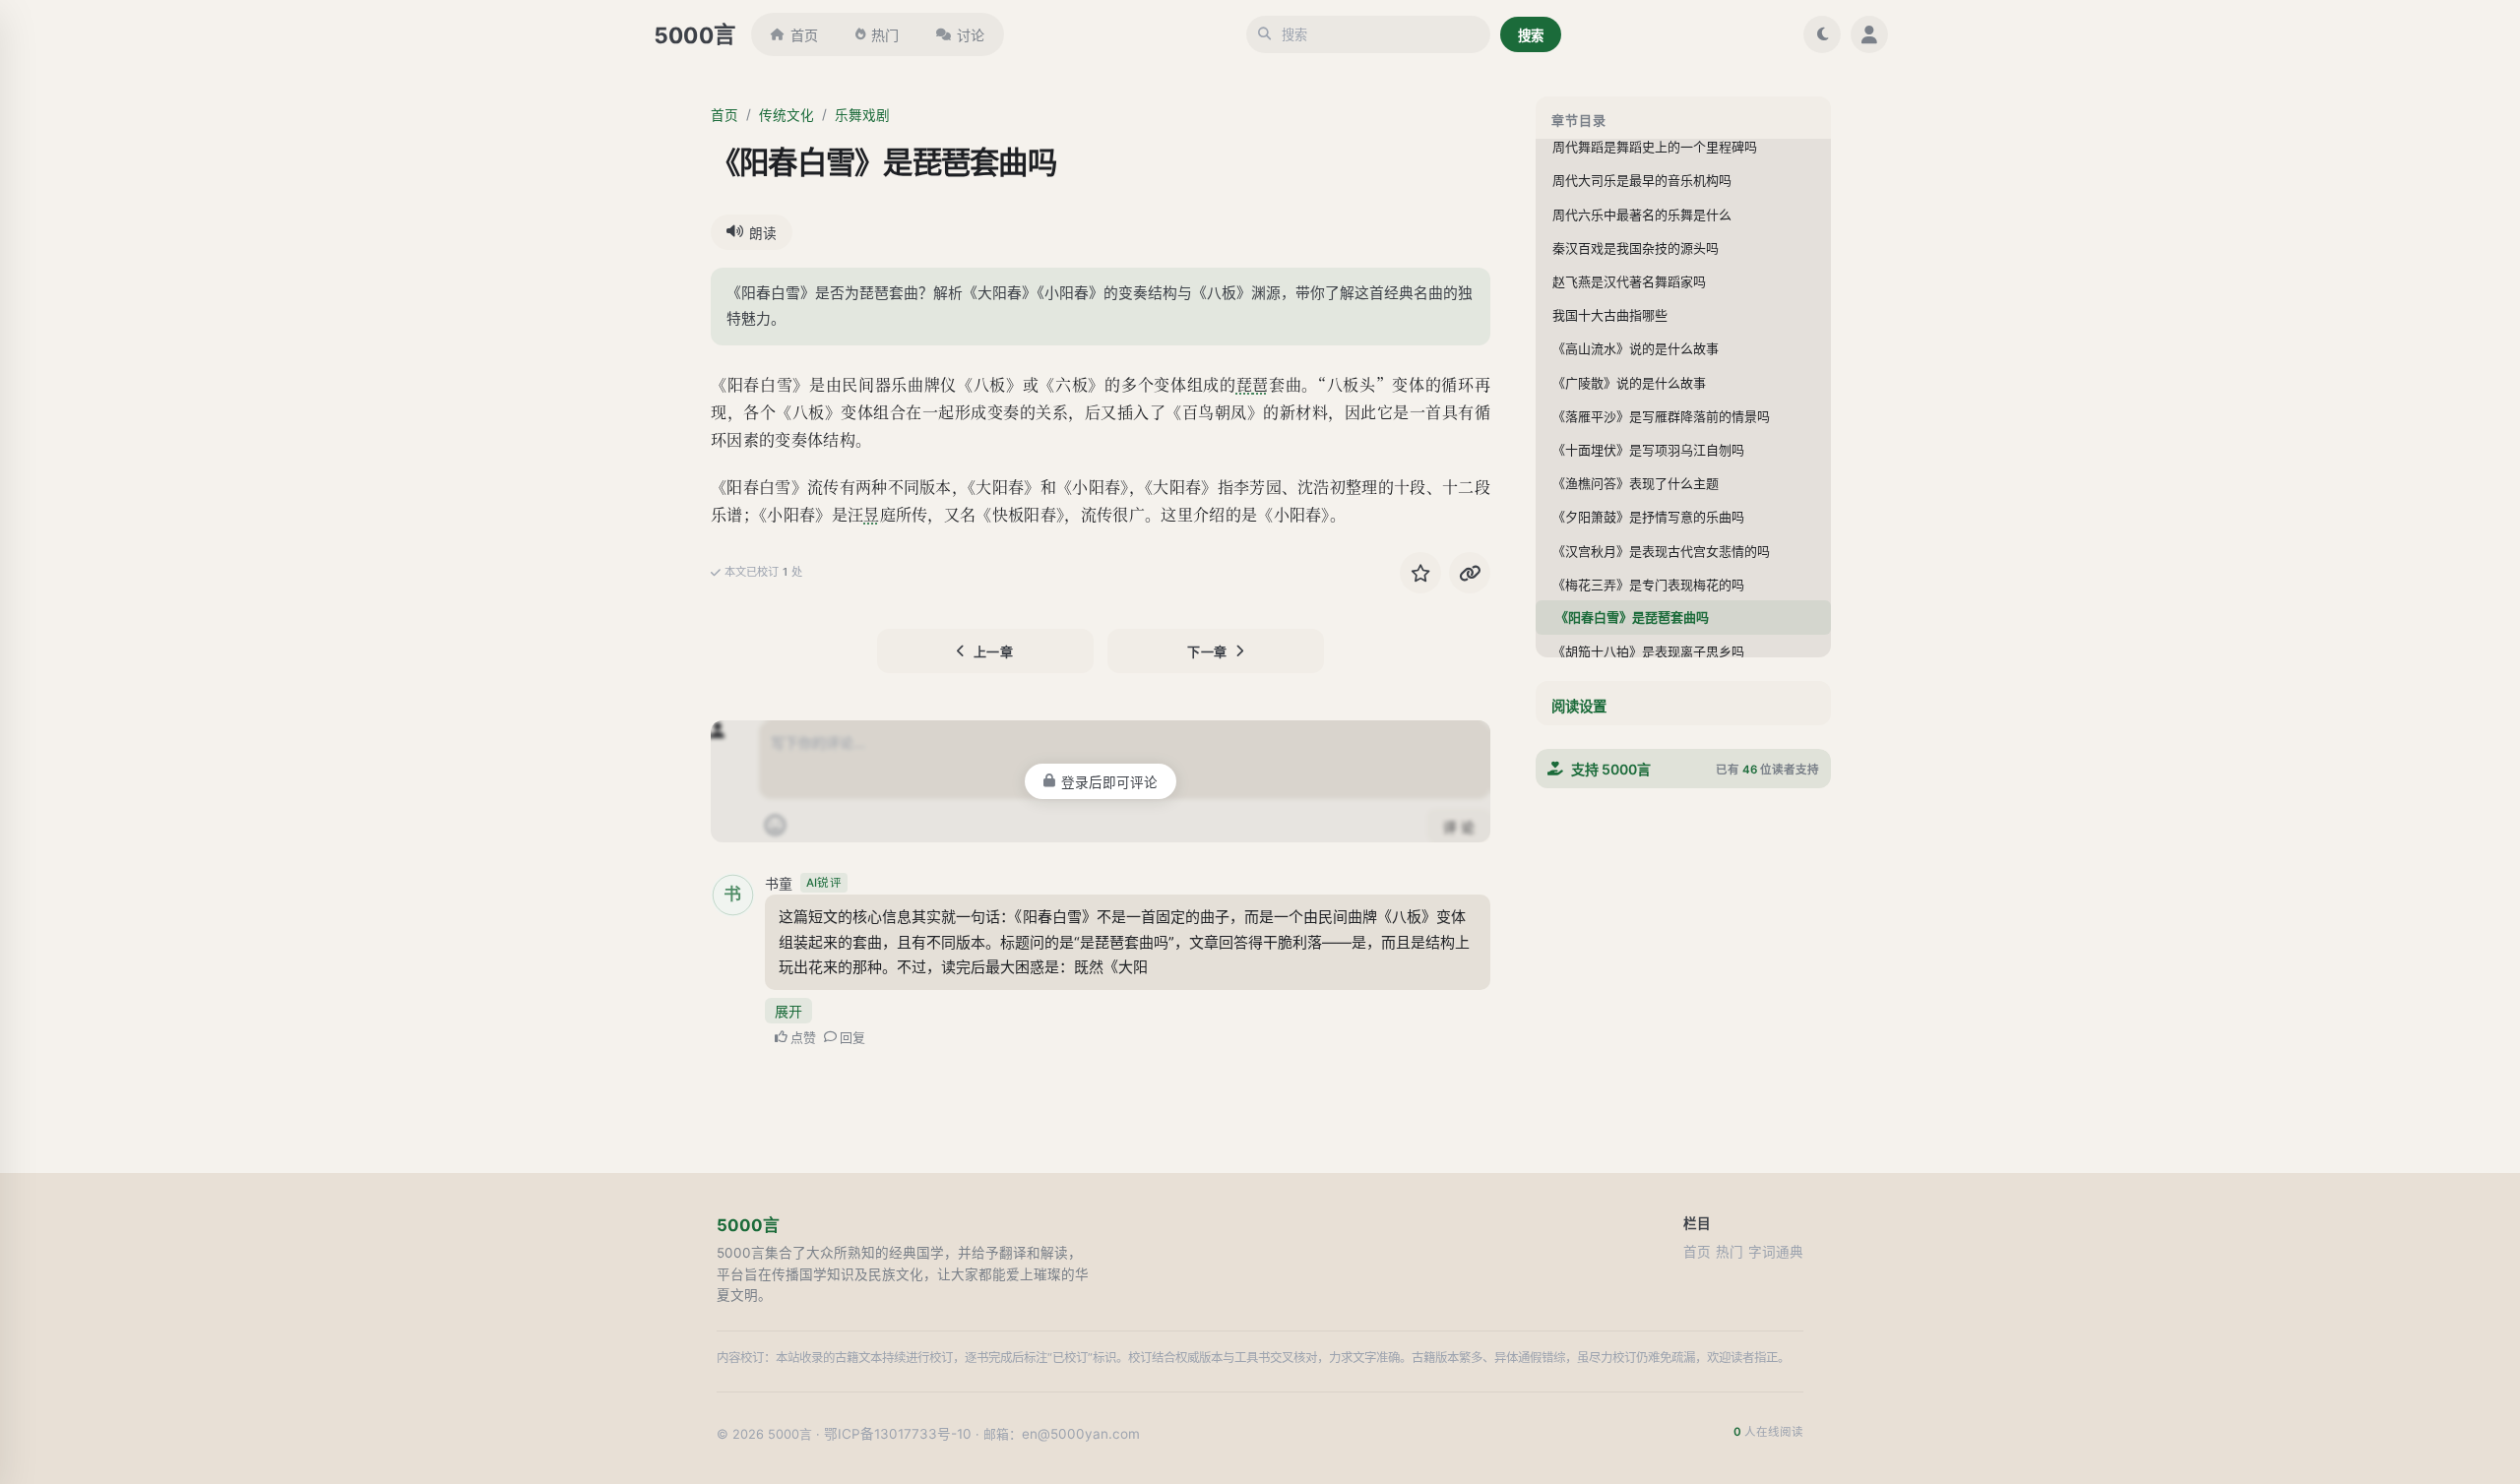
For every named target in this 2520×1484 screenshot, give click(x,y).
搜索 (1531, 35)
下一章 (1207, 651)
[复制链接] (1470, 573)
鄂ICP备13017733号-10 (898, 1434)
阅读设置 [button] (1579, 706)
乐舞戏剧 (862, 115)
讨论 (971, 35)
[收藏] (1420, 573)
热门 (885, 35)
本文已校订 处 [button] (763, 572)
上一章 (994, 651)
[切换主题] (1822, 34)
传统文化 (787, 115)
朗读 (763, 233)
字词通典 (1776, 1252)
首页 (804, 35)
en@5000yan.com (1081, 1434)
